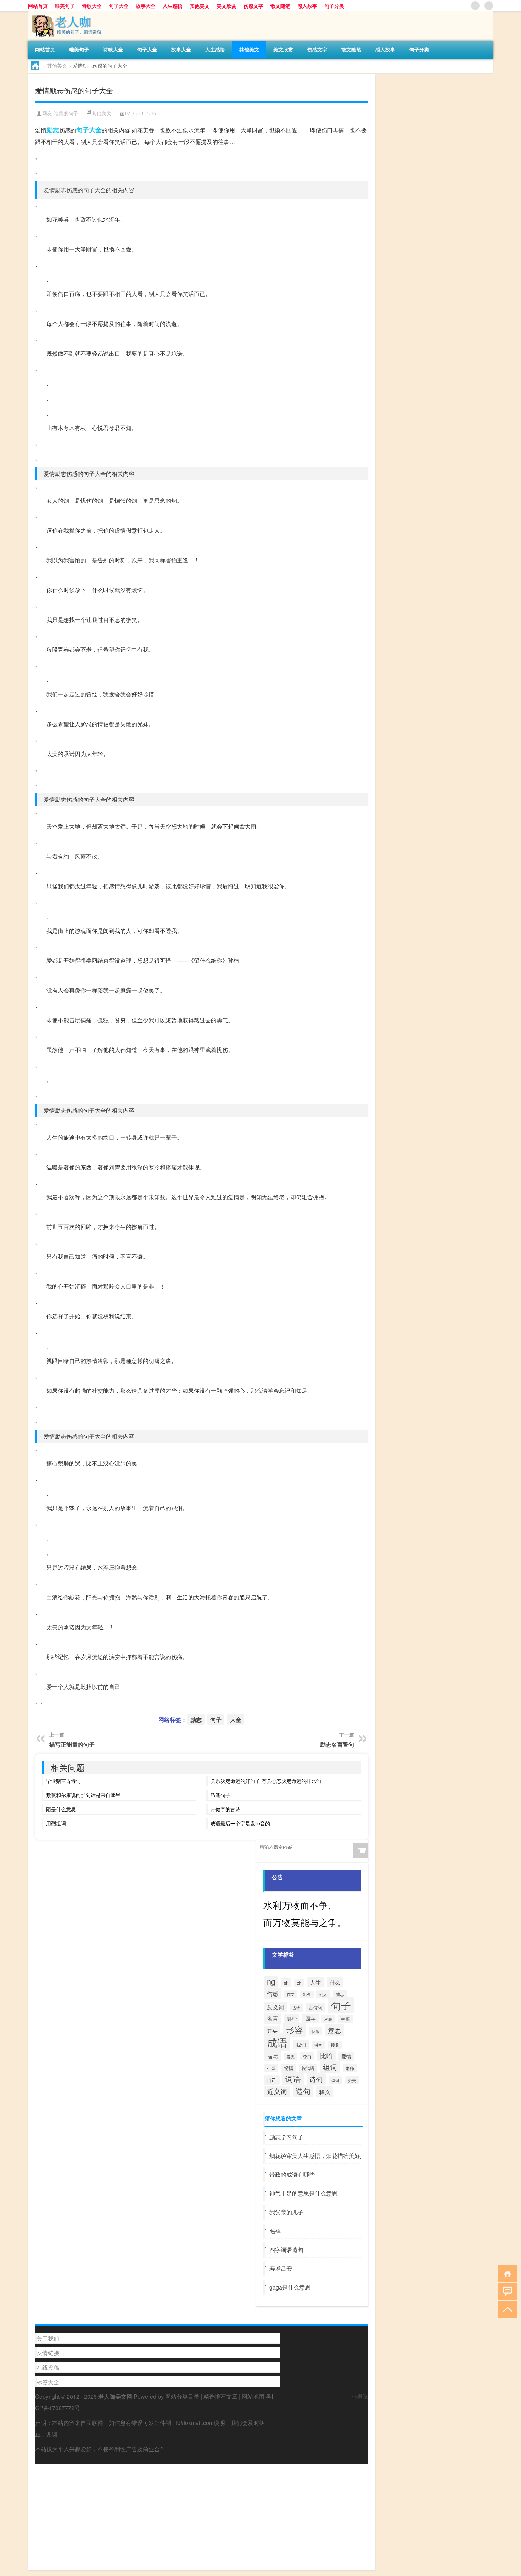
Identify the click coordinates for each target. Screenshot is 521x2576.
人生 (315, 1982)
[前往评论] (506, 2291)
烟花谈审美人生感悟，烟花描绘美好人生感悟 (326, 2156)
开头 (272, 2031)
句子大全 (119, 6)
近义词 (277, 2091)
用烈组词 (56, 1823)
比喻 (326, 2055)
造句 (303, 2091)
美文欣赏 (226, 6)
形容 (295, 2030)
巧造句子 (220, 1795)
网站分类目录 (182, 2396)
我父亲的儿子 (286, 2212)
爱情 (346, 2056)
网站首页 (38, 6)
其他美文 (200, 6)
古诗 (296, 2008)
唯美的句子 (66, 114)
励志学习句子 (286, 2137)
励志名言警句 (337, 1744)
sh (286, 1983)
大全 (95, 130)
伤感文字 (253, 6)
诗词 (335, 2080)
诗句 (316, 2079)
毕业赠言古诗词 (63, 1781)
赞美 (352, 2080)
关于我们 (48, 2338)
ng (271, 1981)
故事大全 (146, 6)
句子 (83, 130)
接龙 (335, 2045)
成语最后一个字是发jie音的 (240, 1823)
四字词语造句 (286, 2250)
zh (299, 1983)
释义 (325, 2092)
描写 (273, 2056)
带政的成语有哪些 (292, 2174)
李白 (307, 2056)
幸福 (345, 2019)
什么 (335, 1982)
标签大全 (48, 2382)
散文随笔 (280, 6)
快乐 (315, 2031)
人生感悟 (173, 6)
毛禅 (275, 2231)
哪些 (292, 2019)
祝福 (288, 2068)
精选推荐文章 (220, 2396)
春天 (291, 2057)
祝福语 (308, 2068)
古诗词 (316, 2007)
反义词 (275, 2007)
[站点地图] (475, 6)
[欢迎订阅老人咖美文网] (489, 6)
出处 (307, 1994)
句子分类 (334, 6)
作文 (291, 1994)
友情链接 (48, 2353)
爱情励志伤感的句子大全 (75, 190)
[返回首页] (506, 2273)
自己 (272, 2080)
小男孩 (360, 2396)
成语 (277, 2042)
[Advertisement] (202, 2513)
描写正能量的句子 (72, 1744)
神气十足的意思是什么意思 (303, 2193)
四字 (310, 2018)
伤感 (273, 1993)
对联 (328, 2019)
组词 (330, 2067)
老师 (350, 2068)
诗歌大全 (92, 6)
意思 (335, 2030)
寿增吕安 (281, 2268)
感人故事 (307, 6)
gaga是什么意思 (290, 2287)
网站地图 (253, 2396)
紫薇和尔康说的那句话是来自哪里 (83, 1795)
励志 (53, 130)
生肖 (271, 2068)
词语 (293, 2079)
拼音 (318, 2045)
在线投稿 (48, 2367)
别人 (323, 1994)
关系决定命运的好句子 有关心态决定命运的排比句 (266, 1781)
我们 (301, 2044)
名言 (273, 2018)
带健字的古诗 (225, 1809)
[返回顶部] (506, 2309)
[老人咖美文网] (65, 14)
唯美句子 (65, 6)
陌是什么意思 (61, 1809)
